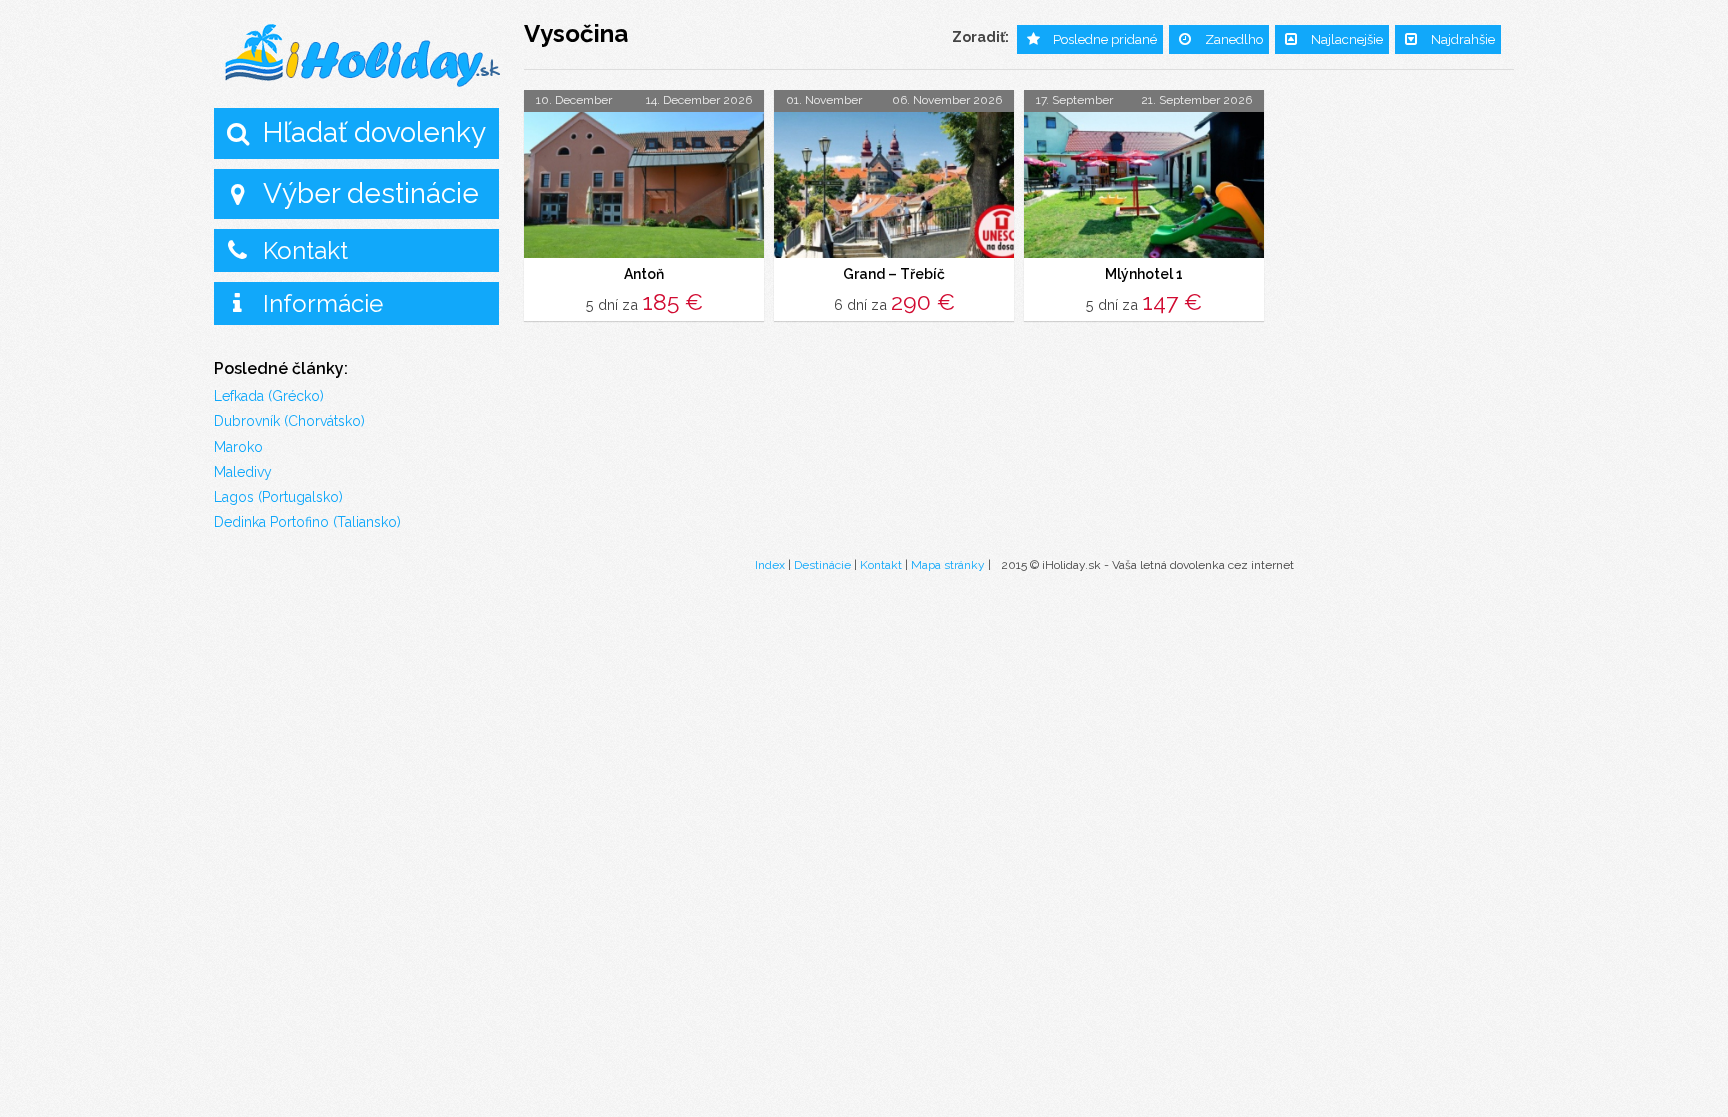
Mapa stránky (948, 565)
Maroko (238, 447)
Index (770, 565)
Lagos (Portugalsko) (278, 497)
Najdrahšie (1463, 39)
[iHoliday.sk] (364, 56)
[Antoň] (644, 185)
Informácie (323, 303)
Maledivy (243, 472)
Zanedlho (1234, 39)
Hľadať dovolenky (374, 132)
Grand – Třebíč (894, 274)
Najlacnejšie (1347, 39)
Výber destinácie (371, 193)
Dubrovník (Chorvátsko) (289, 421)
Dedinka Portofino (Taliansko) (307, 522)
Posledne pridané (1105, 39)
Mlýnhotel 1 (1144, 274)
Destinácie (822, 565)
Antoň (644, 274)
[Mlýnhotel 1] (1144, 185)
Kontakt (305, 250)
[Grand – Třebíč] (894, 185)
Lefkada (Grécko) (269, 396)
